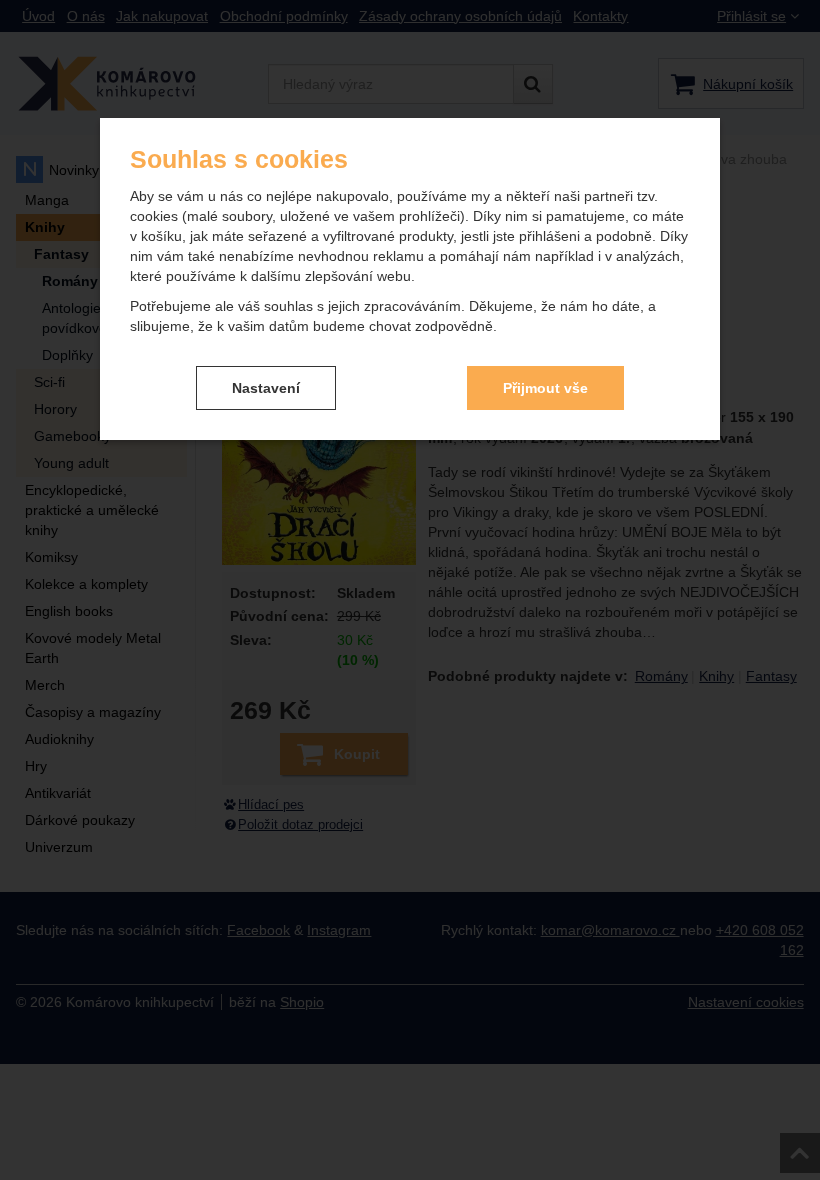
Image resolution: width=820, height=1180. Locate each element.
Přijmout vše (545, 388)
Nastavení (266, 388)
